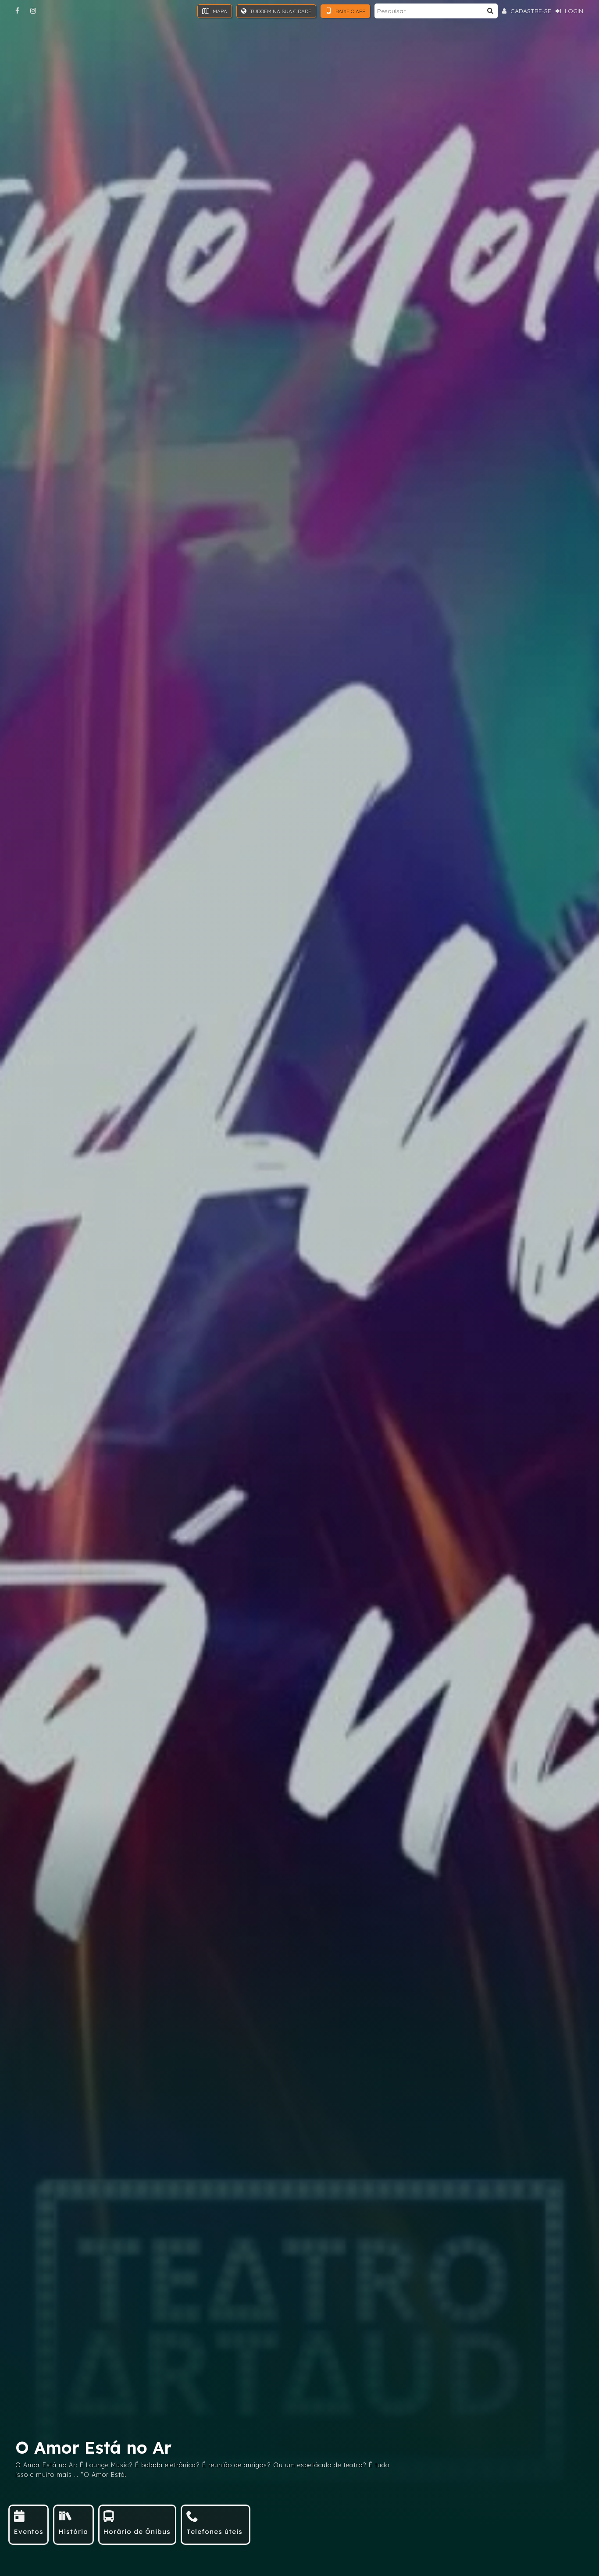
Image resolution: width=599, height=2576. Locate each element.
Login (573, 11)
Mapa (219, 11)
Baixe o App (350, 11)
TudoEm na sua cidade (280, 11)
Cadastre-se (530, 11)
